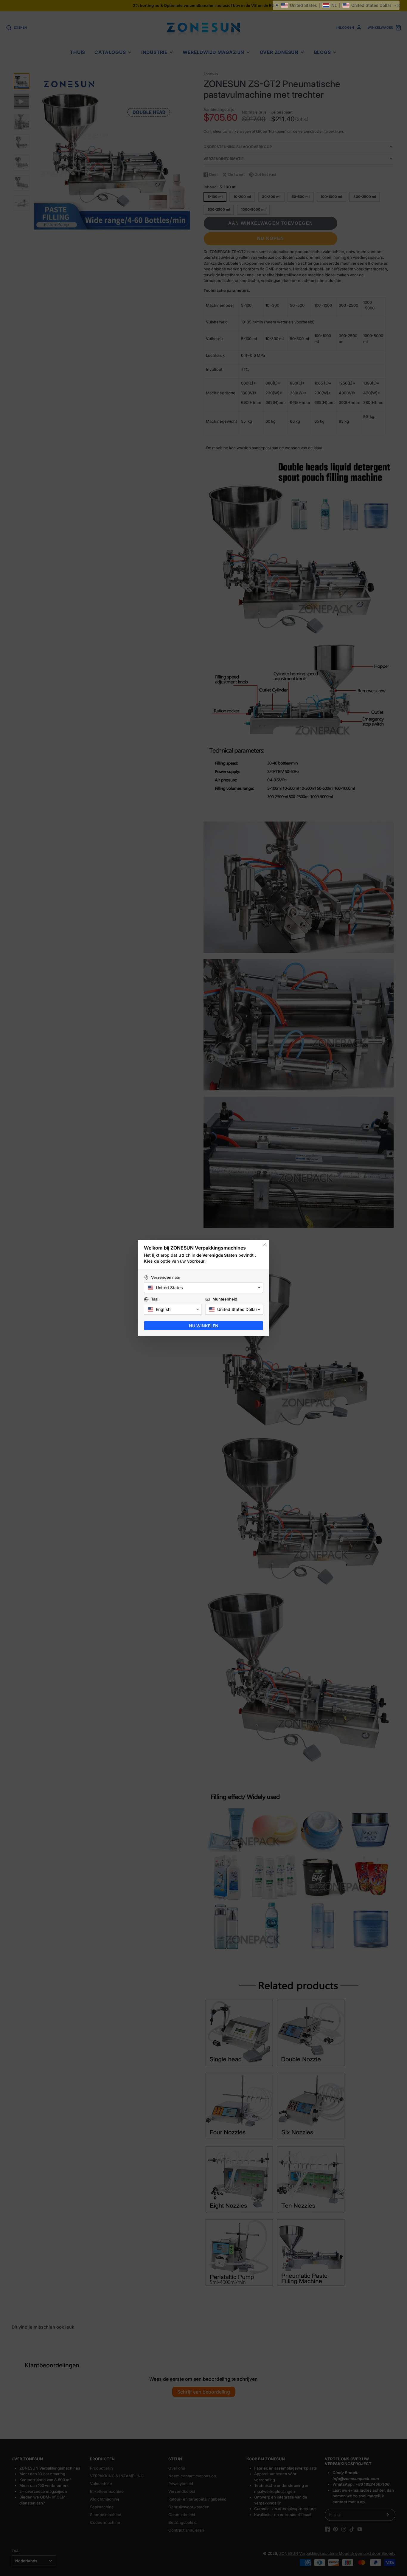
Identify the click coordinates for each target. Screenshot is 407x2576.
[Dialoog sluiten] (265, 1244)
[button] (336, 5)
